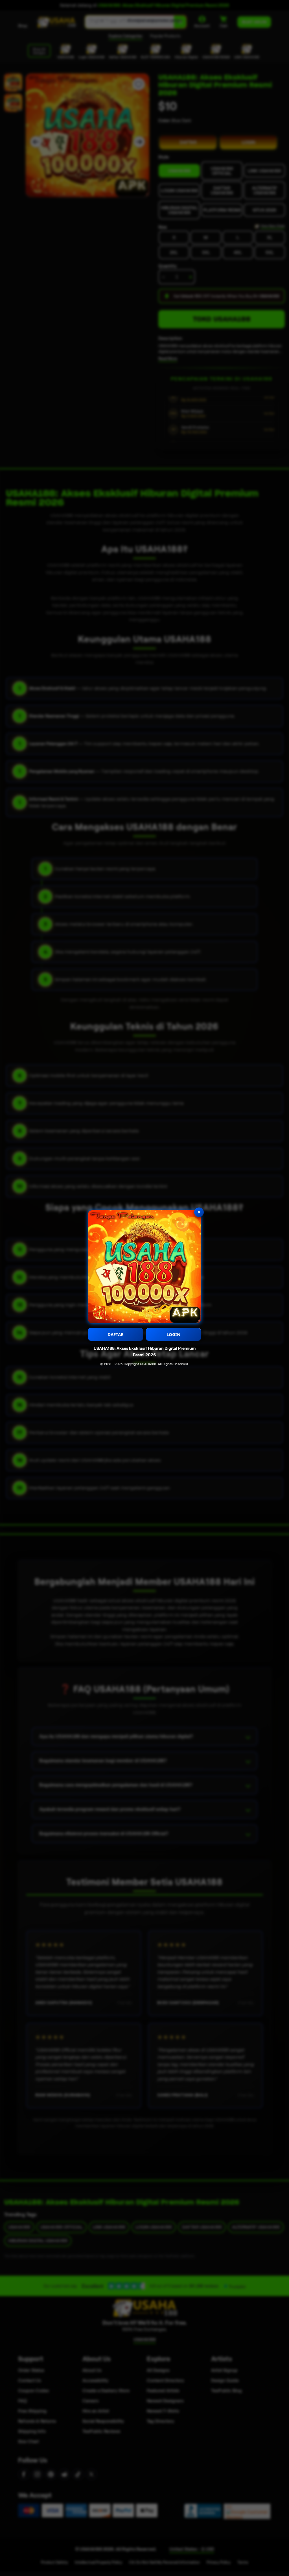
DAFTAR (116, 1334)
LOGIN (173, 1334)
